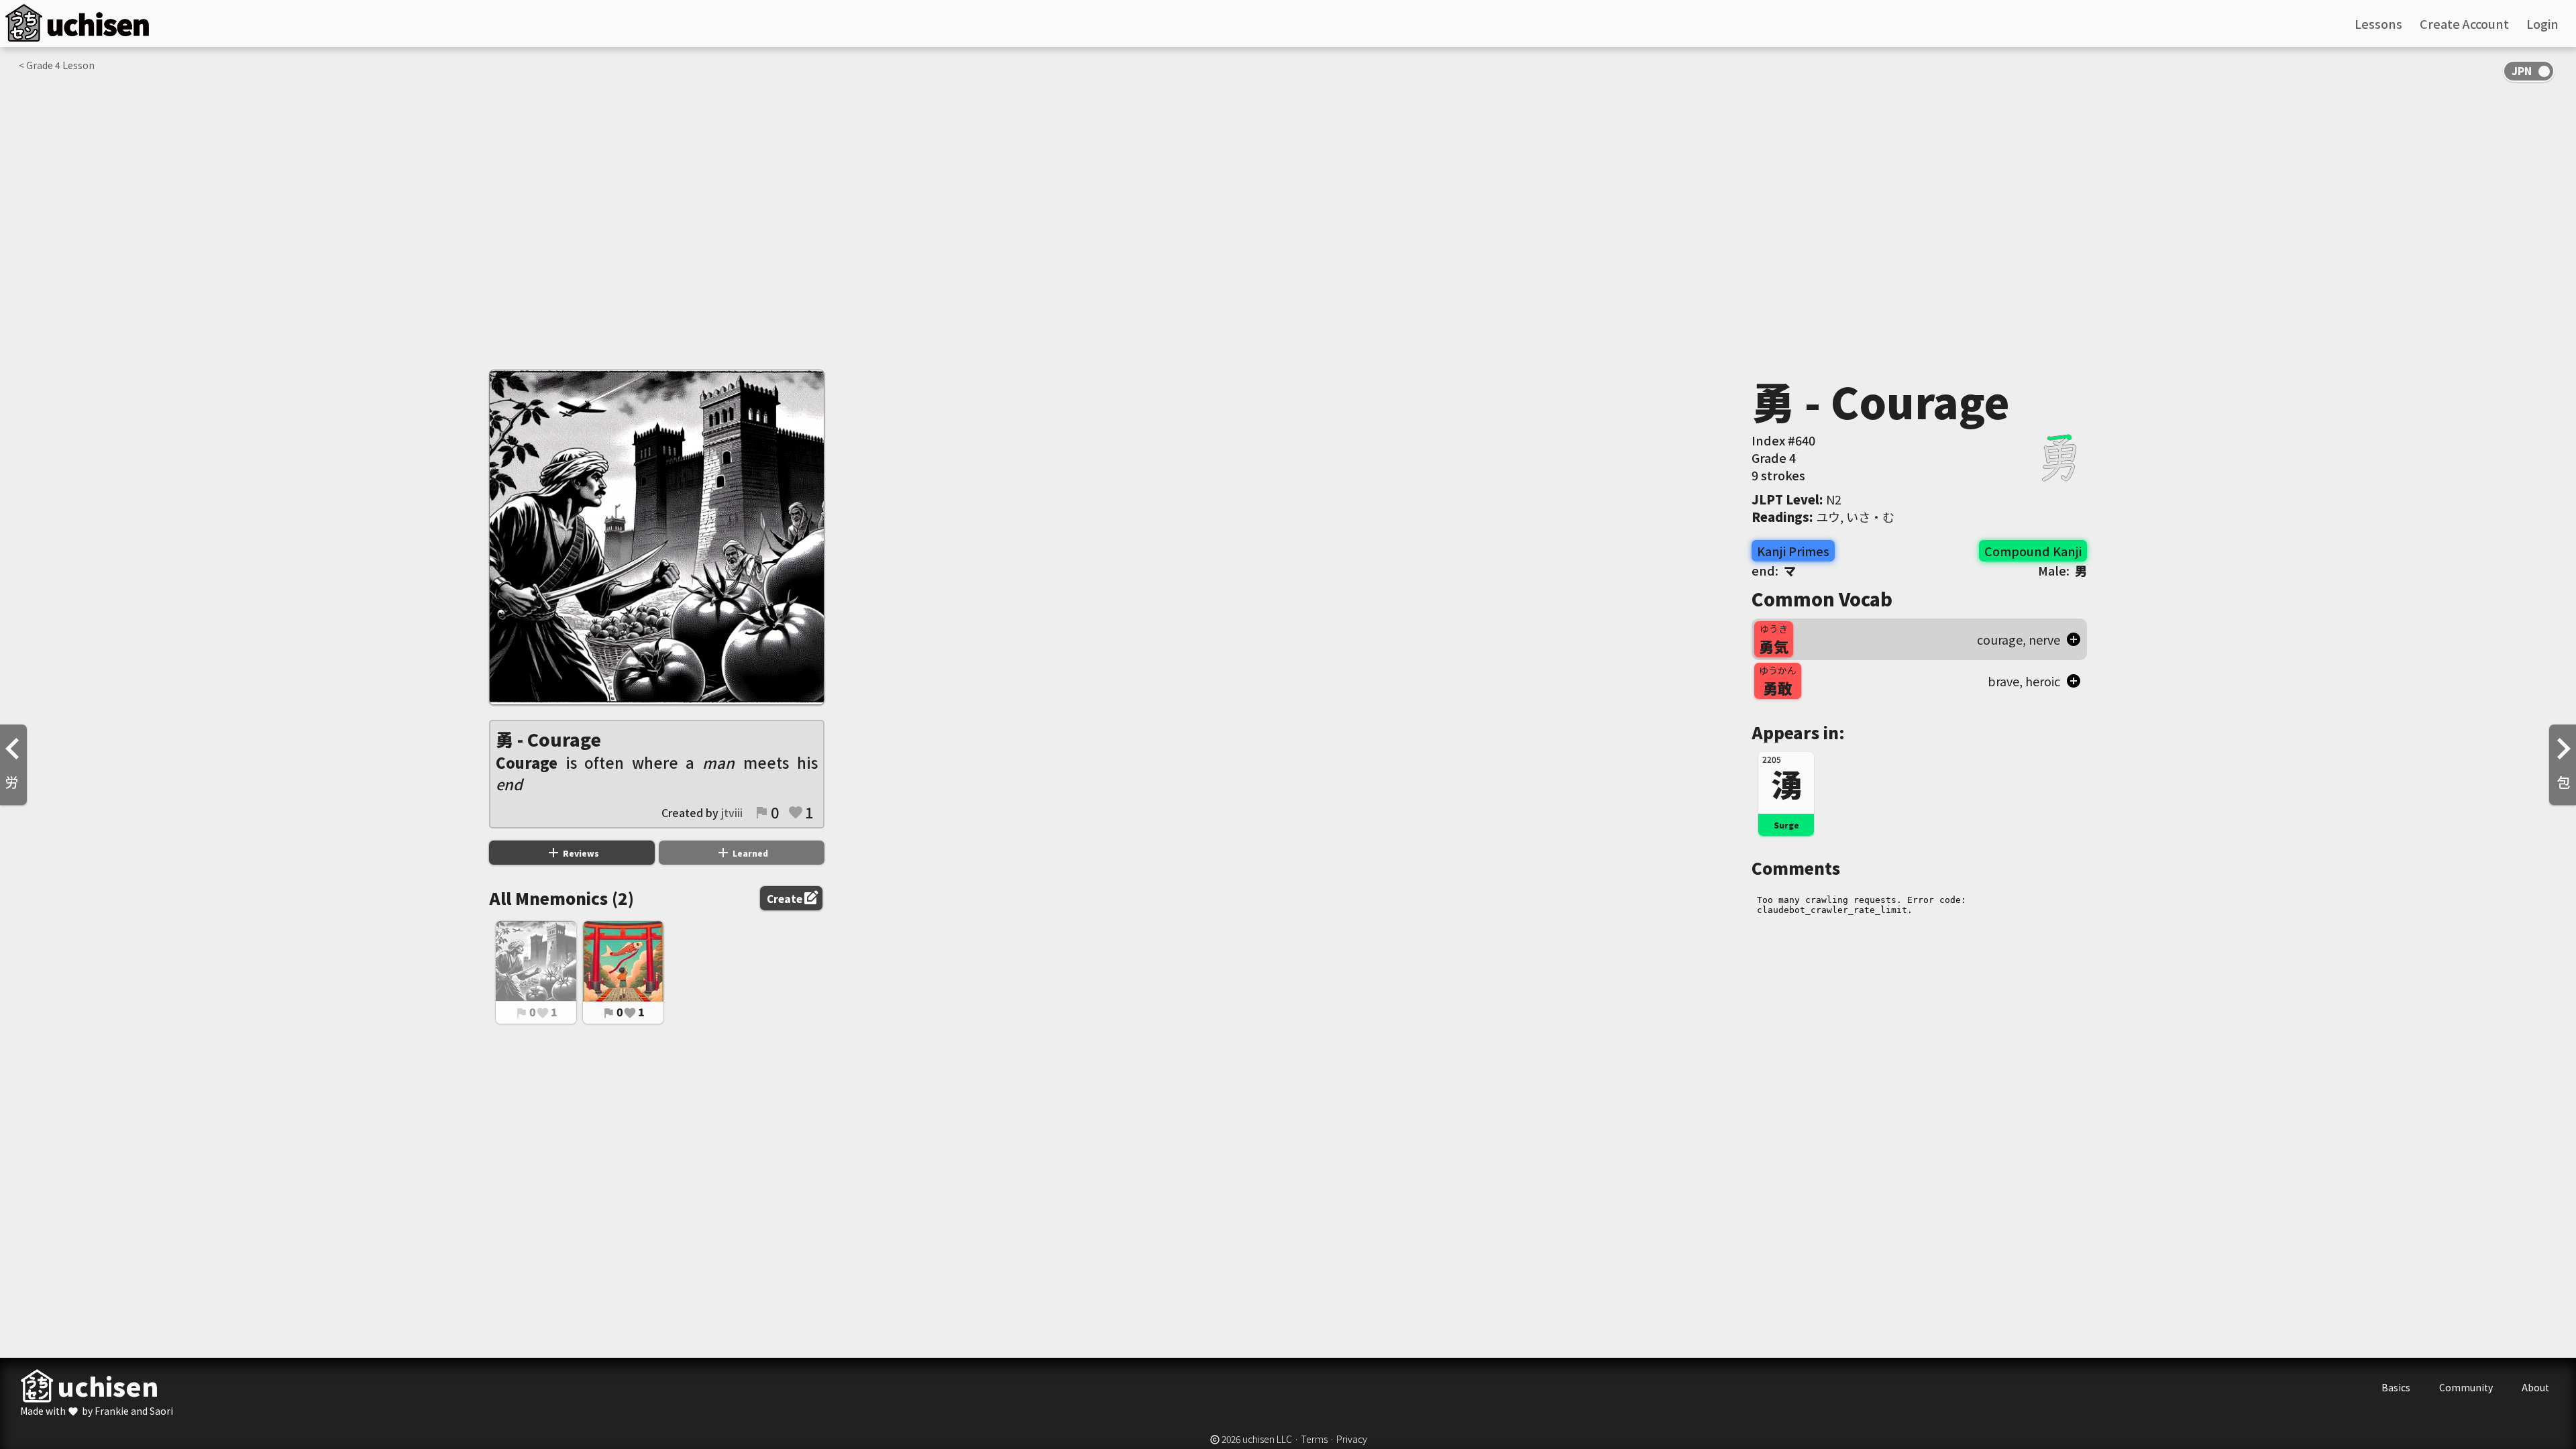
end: (1774, 570)
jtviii (732, 812)
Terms (1314, 1439)
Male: (2062, 570)
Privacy (1352, 1439)
